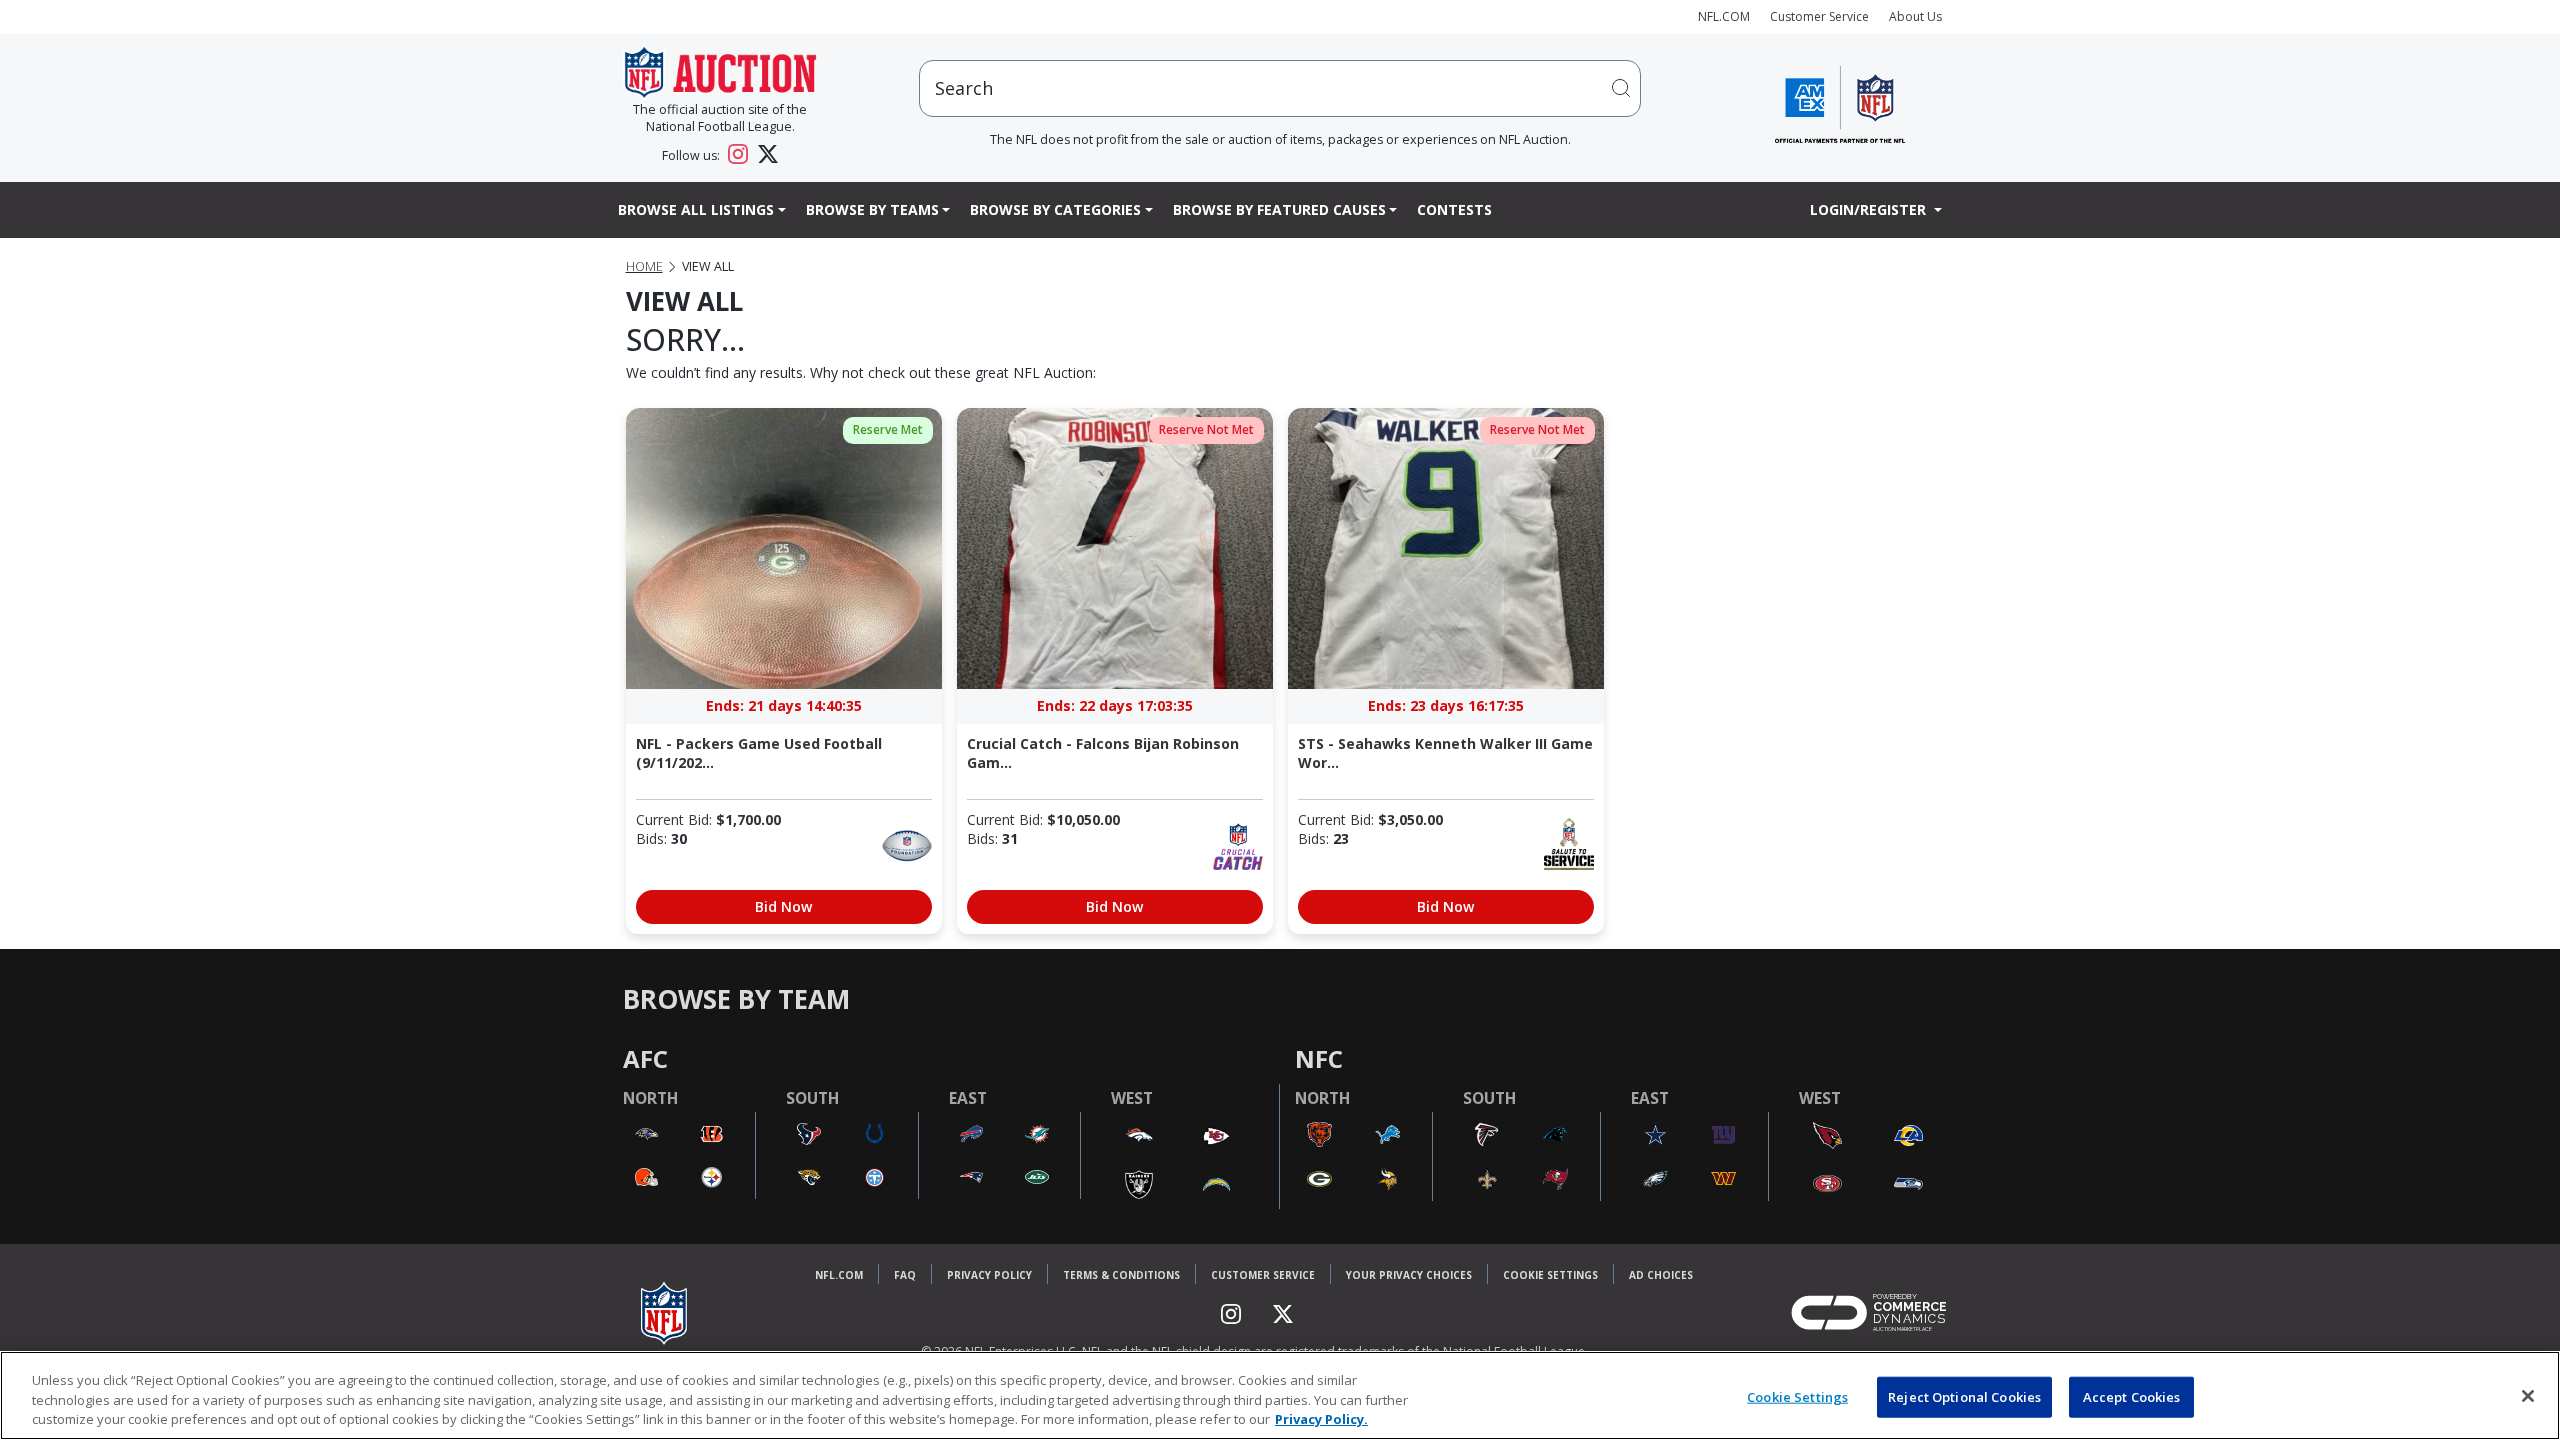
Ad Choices (1661, 1275)
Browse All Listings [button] (696, 209)
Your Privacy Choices (1409, 1275)
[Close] (2528, 1396)
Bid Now (783, 906)
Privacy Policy (989, 1275)
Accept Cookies (2132, 1396)
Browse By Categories (1055, 209)
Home (644, 266)
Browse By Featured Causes (1279, 209)
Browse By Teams (872, 209)
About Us (1915, 16)
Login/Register (1870, 209)
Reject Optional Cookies (1964, 1396)
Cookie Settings (1550, 1275)
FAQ (905, 1275)
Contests (1454, 209)
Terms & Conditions (1121, 1275)
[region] (1280, 1395)
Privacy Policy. (1321, 1419)
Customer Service (1819, 16)
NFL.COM (1724, 16)
